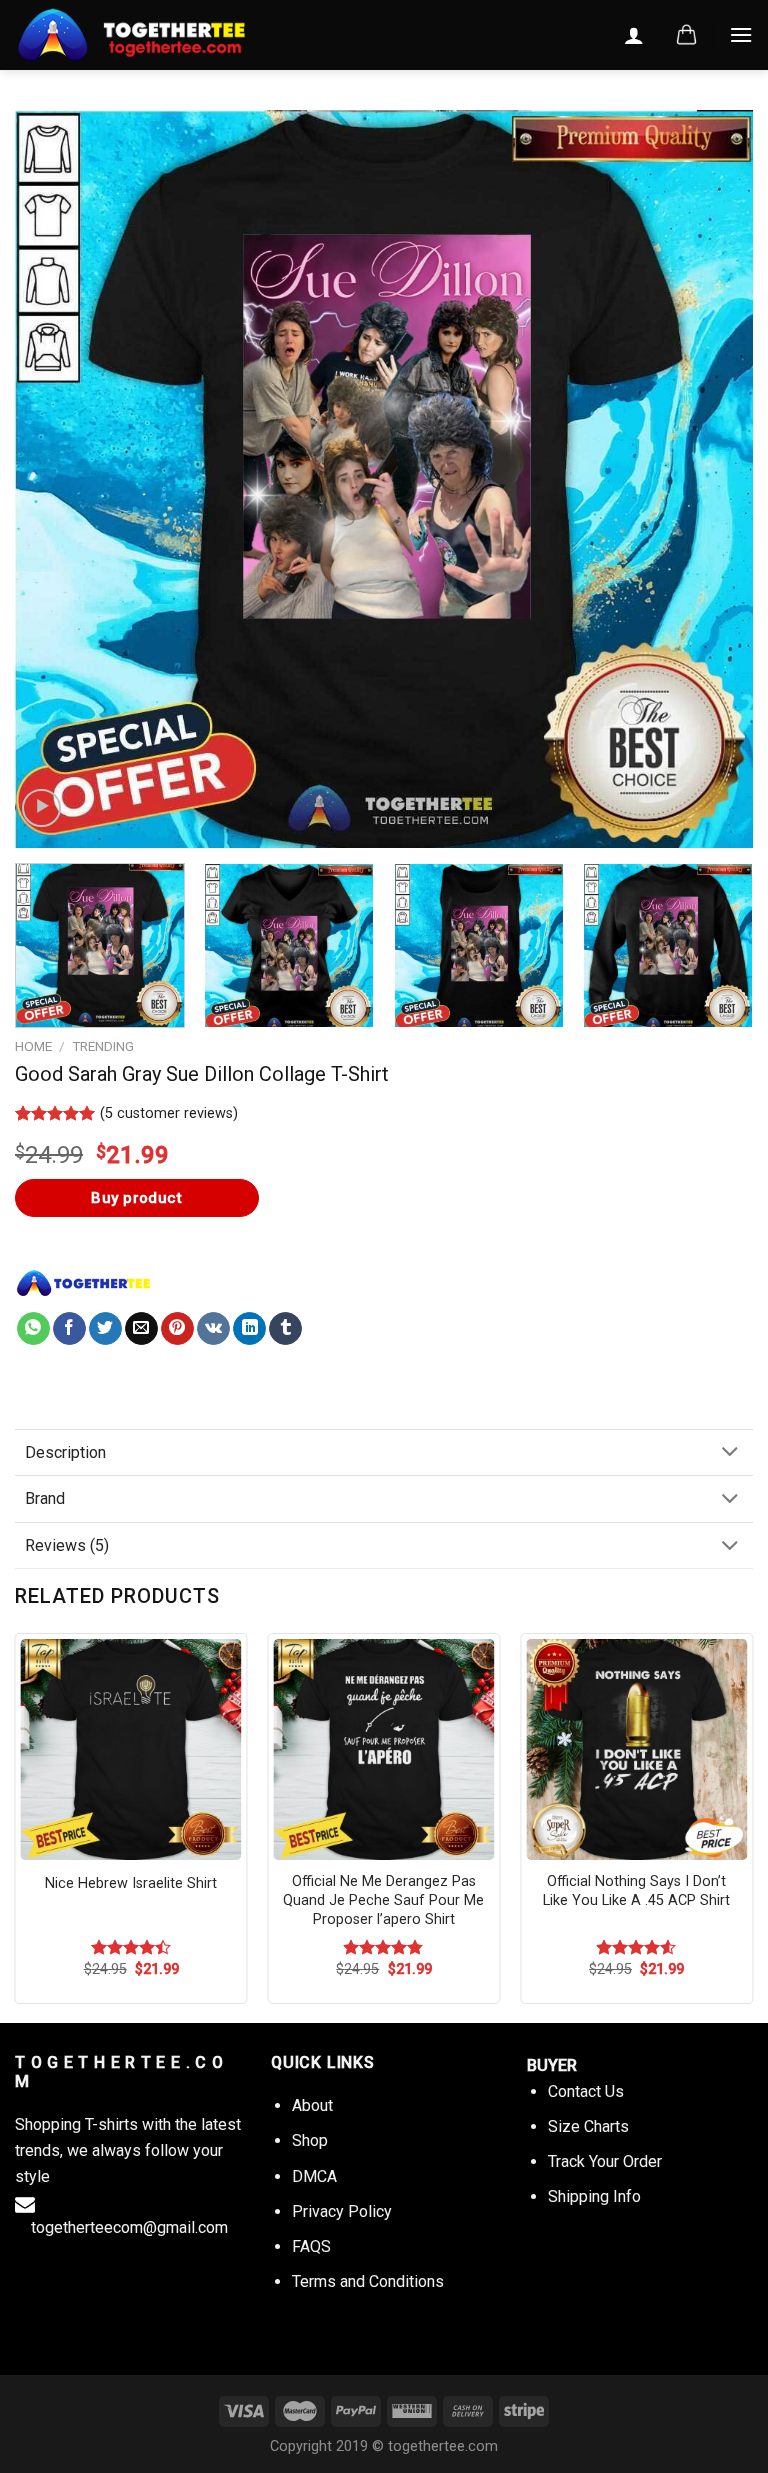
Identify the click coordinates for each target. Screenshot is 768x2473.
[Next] (713, 479)
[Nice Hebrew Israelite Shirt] (131, 1749)
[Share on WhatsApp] (33, 1329)
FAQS (311, 2246)
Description (65, 1452)
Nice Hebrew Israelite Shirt (131, 1883)
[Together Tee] (84, 1283)
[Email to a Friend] (141, 1329)
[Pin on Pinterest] (177, 1329)
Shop (310, 2140)
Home (33, 1046)
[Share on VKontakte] (213, 1329)
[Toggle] (730, 1453)
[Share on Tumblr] (285, 1329)
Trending (103, 1046)
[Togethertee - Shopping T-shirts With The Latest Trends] (165, 35)
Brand (45, 1498)
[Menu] (741, 34)
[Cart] (686, 35)
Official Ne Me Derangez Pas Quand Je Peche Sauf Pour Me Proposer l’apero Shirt (383, 1900)
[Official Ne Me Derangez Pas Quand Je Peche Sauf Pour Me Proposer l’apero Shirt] (383, 1749)
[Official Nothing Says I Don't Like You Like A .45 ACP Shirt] (636, 1749)
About (312, 2105)
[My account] (634, 35)
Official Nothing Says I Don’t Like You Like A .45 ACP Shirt (636, 1891)
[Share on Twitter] (105, 1329)
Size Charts (588, 2126)
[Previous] (55, 479)
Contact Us (586, 2091)
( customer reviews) (169, 1113)
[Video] (41, 808)
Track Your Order (605, 2161)
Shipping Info (594, 2196)
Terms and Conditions (368, 2281)
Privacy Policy (342, 2211)
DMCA (314, 2176)
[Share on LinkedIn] (249, 1329)
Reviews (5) (67, 1545)
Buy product (136, 1198)
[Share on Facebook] (69, 1329)
